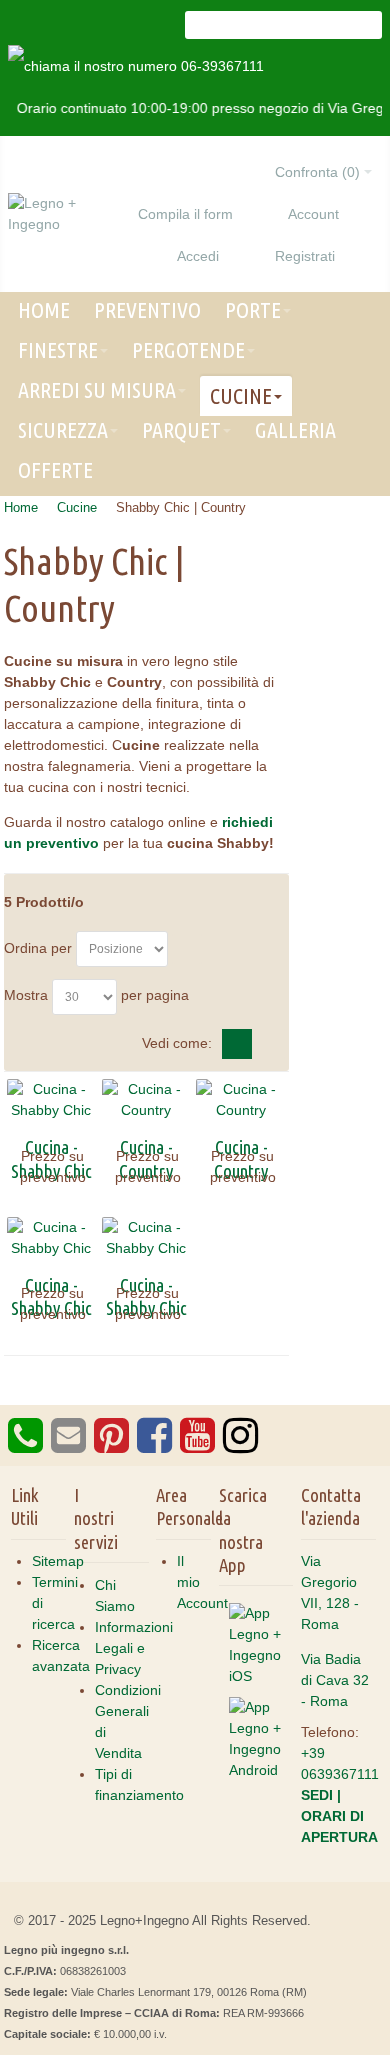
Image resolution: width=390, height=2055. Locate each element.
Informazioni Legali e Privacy (134, 1648)
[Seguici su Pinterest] (109, 1445)
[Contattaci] (66, 1445)
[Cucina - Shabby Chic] (51, 1100)
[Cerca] (368, 25)
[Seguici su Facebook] (152, 1445)
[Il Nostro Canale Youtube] (195, 1445)
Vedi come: (177, 1043)
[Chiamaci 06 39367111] (136, 66)
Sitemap (58, 1561)
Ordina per (38, 948)
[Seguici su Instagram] (238, 1445)
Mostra (26, 995)
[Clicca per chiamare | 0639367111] (25, 1445)
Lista (270, 1044)
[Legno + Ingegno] (69, 214)
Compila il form (185, 214)
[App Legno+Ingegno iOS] (256, 1608)
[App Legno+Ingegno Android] (256, 1702)
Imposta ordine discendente (187, 949)
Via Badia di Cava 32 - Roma (335, 1680)
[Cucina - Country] (146, 1100)
